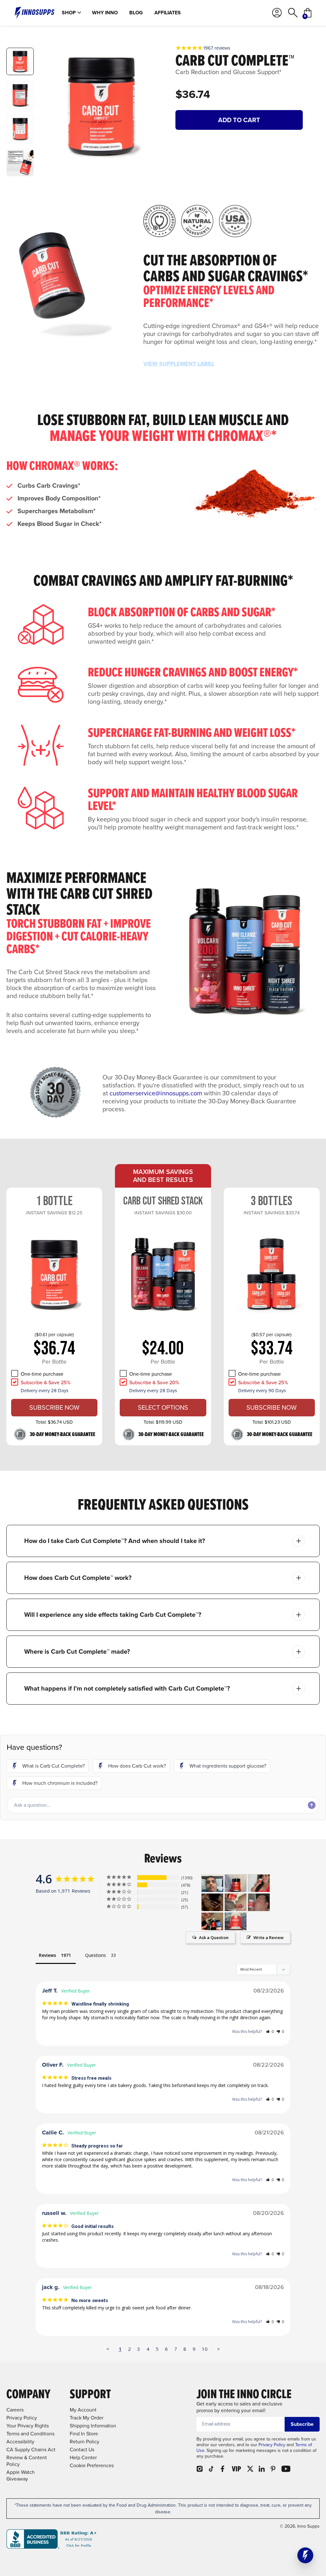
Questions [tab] (96, 1955)
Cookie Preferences (92, 2465)
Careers (15, 2410)
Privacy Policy (272, 2445)
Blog (136, 13)
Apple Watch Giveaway (21, 2475)
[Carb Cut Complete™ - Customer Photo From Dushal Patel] (212, 1883)
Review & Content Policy (27, 2461)
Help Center (83, 2457)
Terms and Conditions (30, 2434)
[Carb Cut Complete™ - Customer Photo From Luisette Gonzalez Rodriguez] (259, 1883)
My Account (83, 2410)
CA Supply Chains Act (31, 2450)
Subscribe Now (54, 1407)
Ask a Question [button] (214, 1937)
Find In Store (84, 2434)
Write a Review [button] (269, 1937)
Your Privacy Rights (28, 2426)
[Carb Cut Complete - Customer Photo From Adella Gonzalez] (236, 1921)
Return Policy (85, 2442)
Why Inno (105, 13)
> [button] (219, 2349)
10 (205, 2349)
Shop (69, 13)
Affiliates (168, 13)
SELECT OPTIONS (163, 1407)
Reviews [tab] (47, 1955)
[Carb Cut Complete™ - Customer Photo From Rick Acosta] (212, 1902)
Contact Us (82, 2450)
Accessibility (20, 2442)
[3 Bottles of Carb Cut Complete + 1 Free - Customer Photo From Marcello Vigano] (259, 1902)
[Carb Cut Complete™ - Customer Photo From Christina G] (236, 1883)
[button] (48, 1766)
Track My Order (87, 2418)
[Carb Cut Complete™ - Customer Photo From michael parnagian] (236, 1902)
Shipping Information (93, 2426)
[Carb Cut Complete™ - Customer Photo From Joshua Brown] (212, 1921)
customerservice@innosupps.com (156, 1093)
